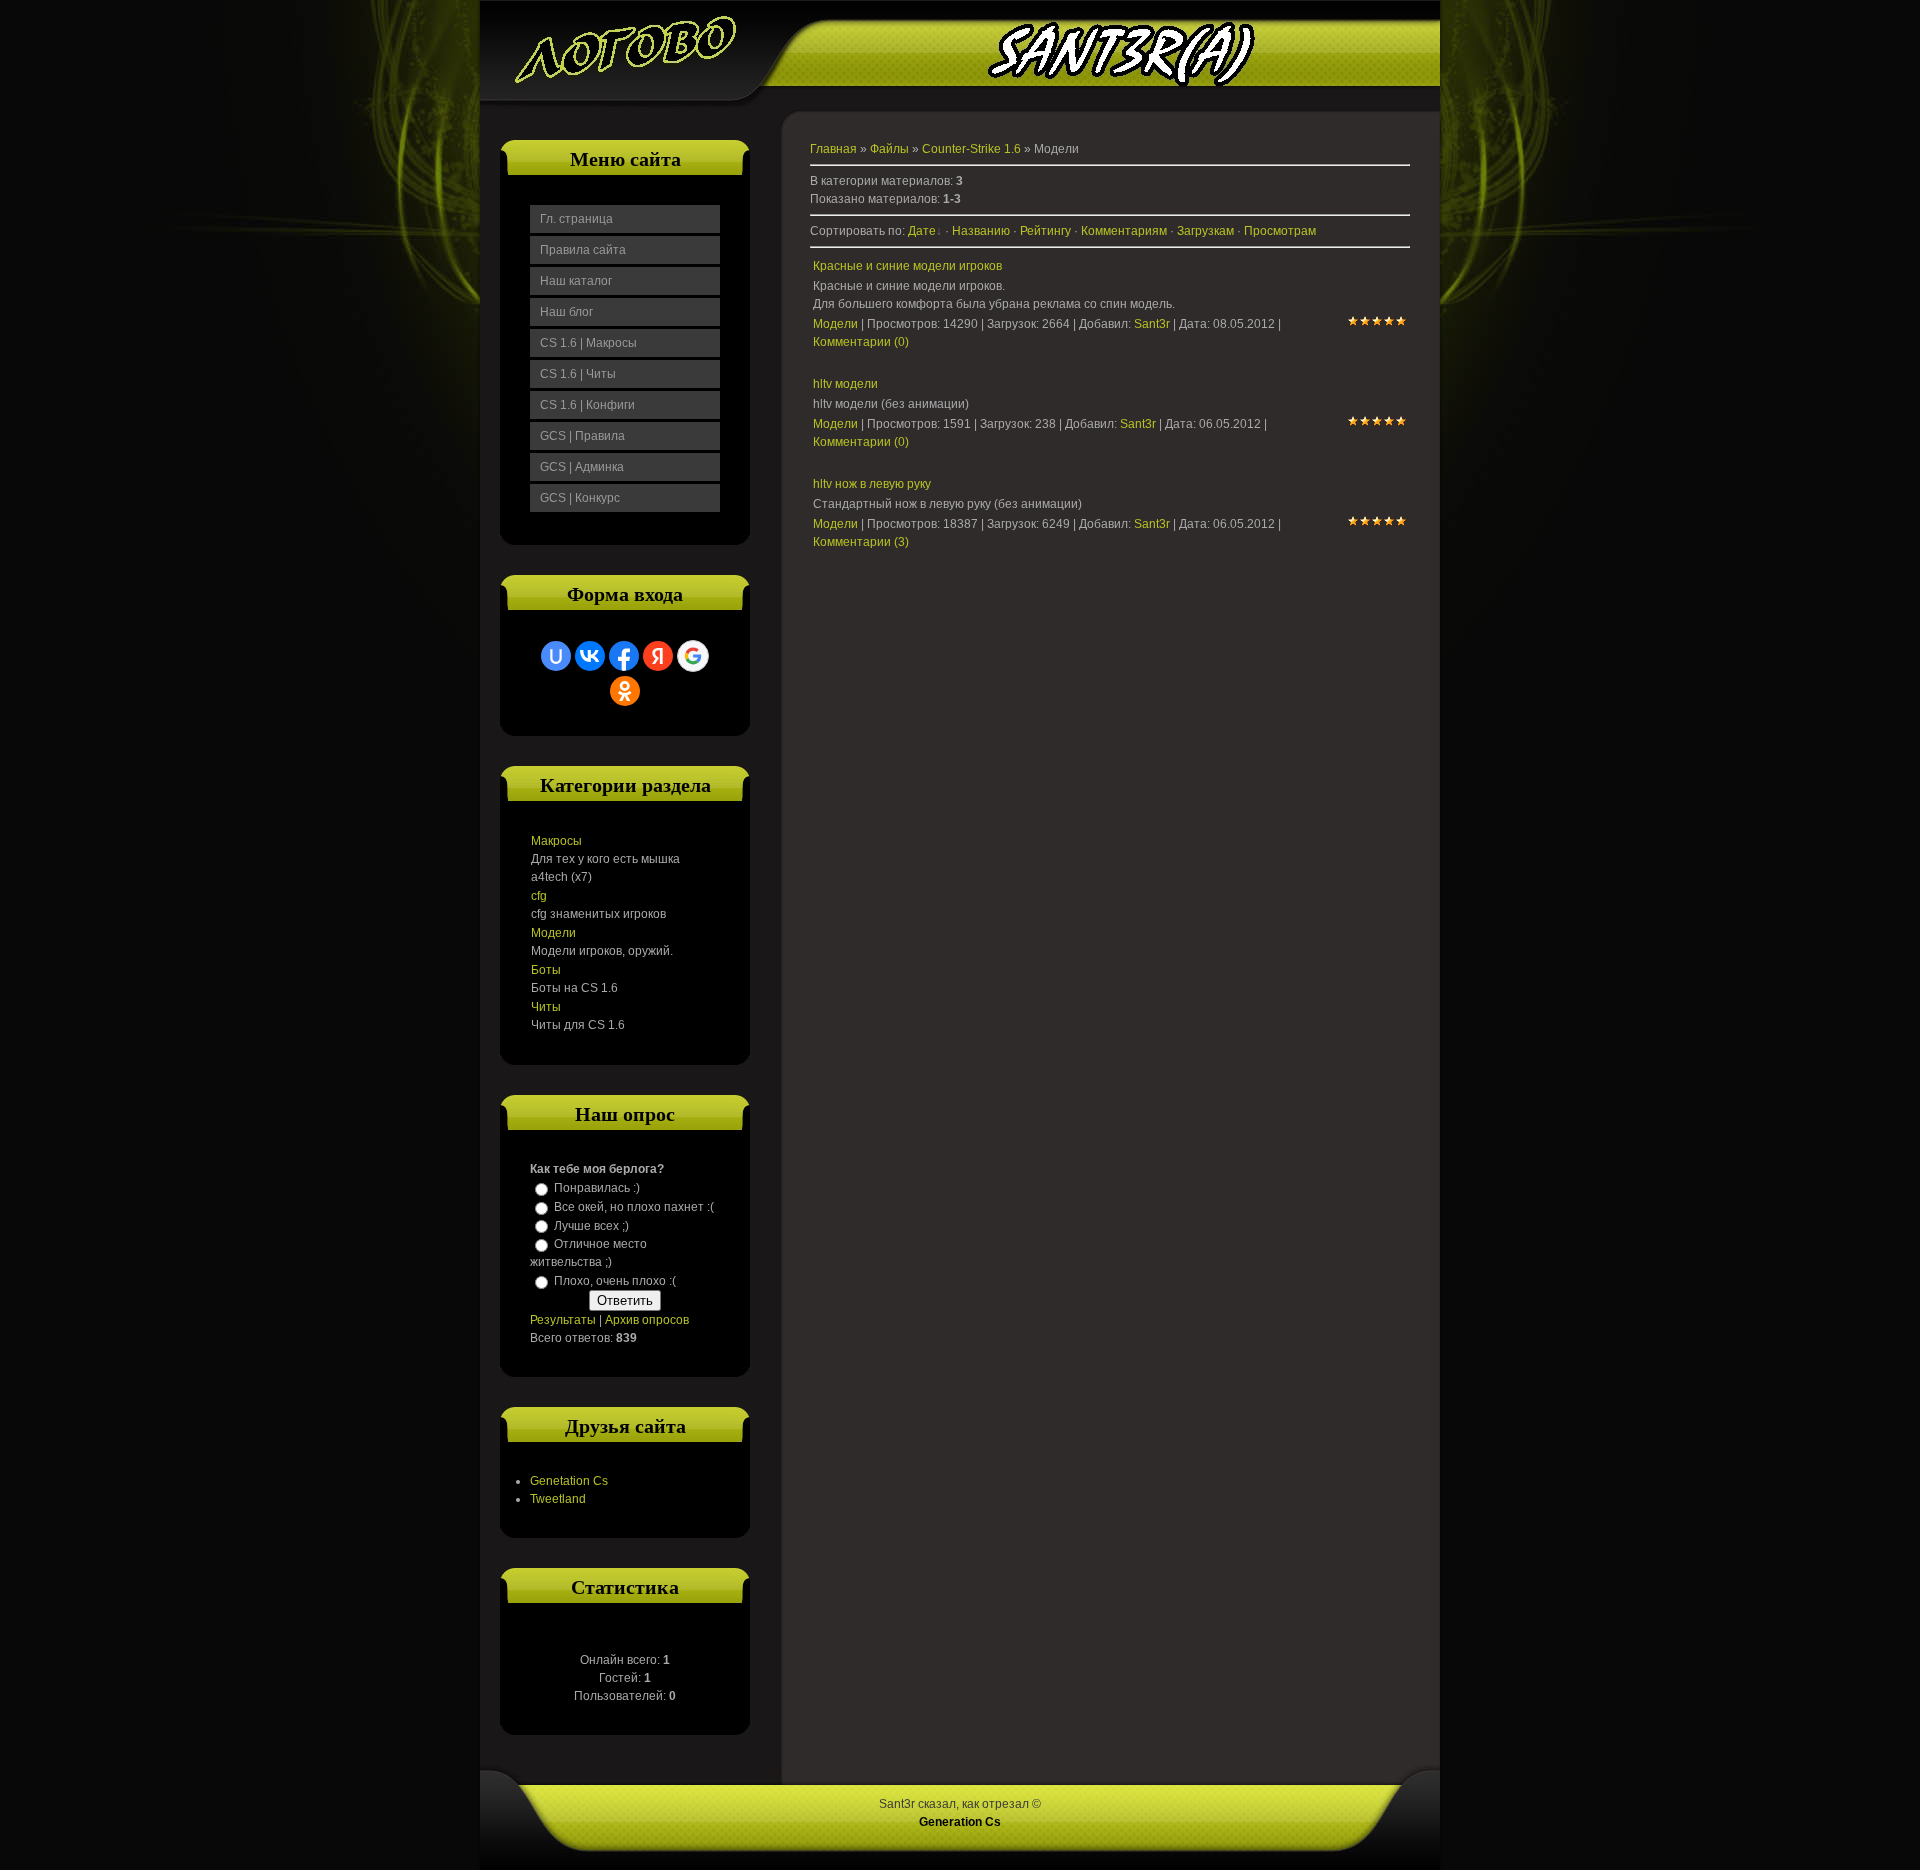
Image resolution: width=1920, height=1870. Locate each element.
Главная (833, 149)
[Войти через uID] (556, 656)
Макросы (556, 841)
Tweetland (558, 1499)
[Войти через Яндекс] (658, 656)
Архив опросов (647, 1320)
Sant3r (1152, 324)
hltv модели (845, 384)
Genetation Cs (569, 1481)
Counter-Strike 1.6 (971, 149)
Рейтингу (1045, 231)
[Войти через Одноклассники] (625, 691)
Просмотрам (1280, 231)
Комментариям (1124, 231)
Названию (981, 231)
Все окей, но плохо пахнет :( (634, 1207)
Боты (546, 970)
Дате (922, 231)
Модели (553, 933)
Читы (546, 1007)
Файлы (889, 149)
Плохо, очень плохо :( (615, 1281)
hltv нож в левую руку (872, 484)
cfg (539, 896)
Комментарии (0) (861, 342)
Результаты (563, 1320)
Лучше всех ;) (591, 1225)
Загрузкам (1205, 231)
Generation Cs (960, 1822)
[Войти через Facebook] (624, 656)
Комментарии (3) (861, 542)
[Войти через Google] (693, 656)
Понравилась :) (597, 1188)
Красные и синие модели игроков (907, 266)
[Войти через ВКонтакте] (590, 656)
